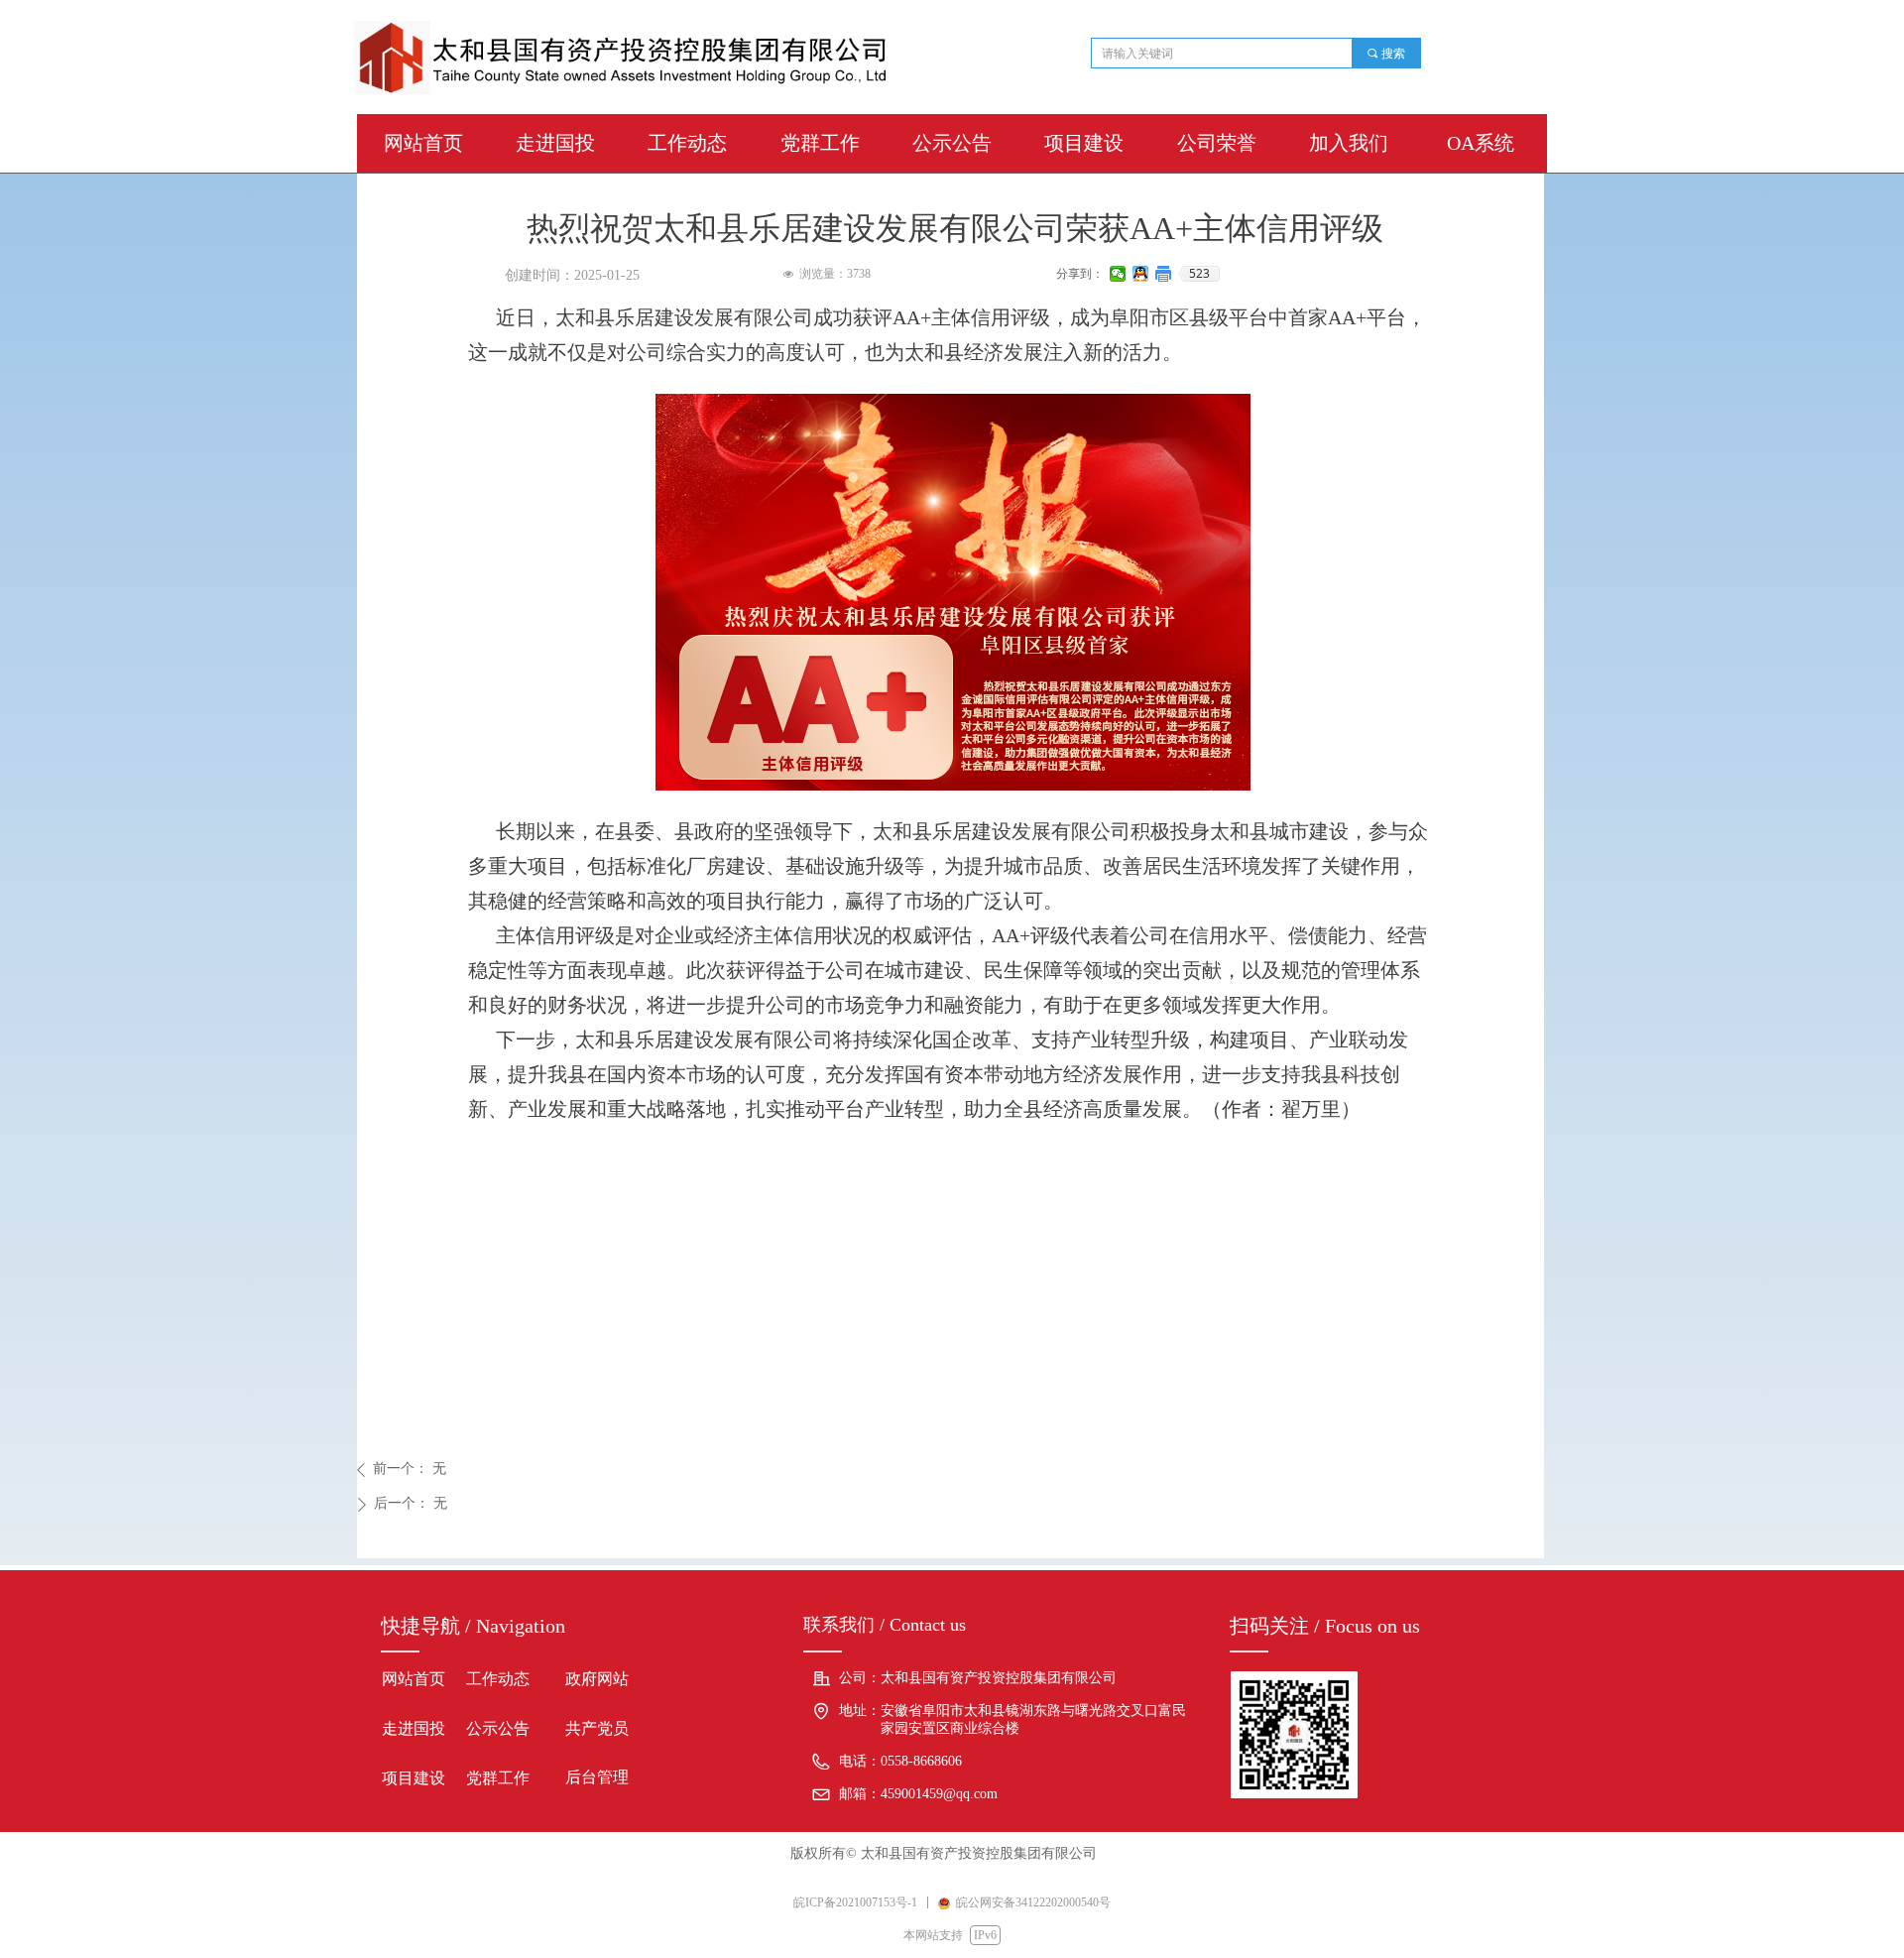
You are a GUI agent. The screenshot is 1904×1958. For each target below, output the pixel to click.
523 (1199, 274)
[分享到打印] (1164, 274)
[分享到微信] (1118, 274)
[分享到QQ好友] (1141, 274)
